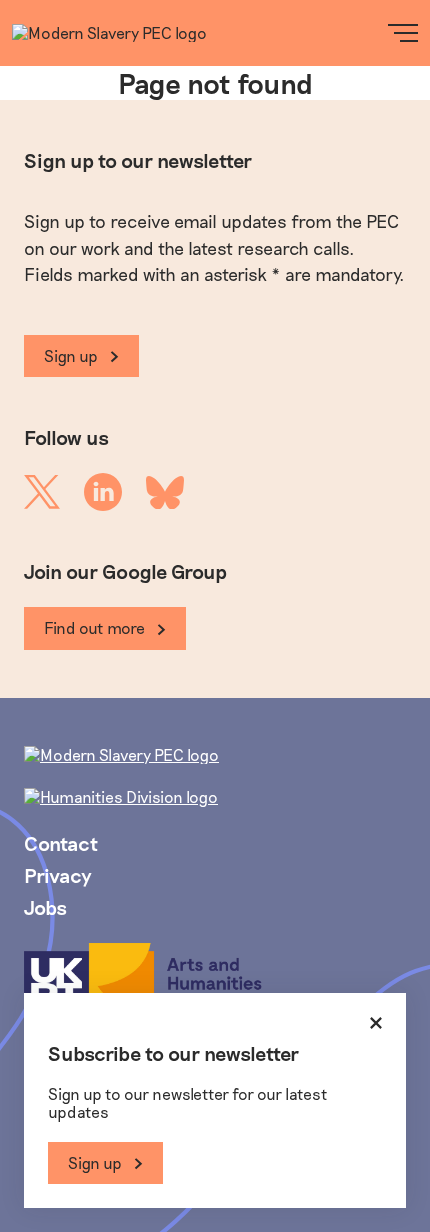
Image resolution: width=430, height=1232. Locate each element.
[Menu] (403, 33)
